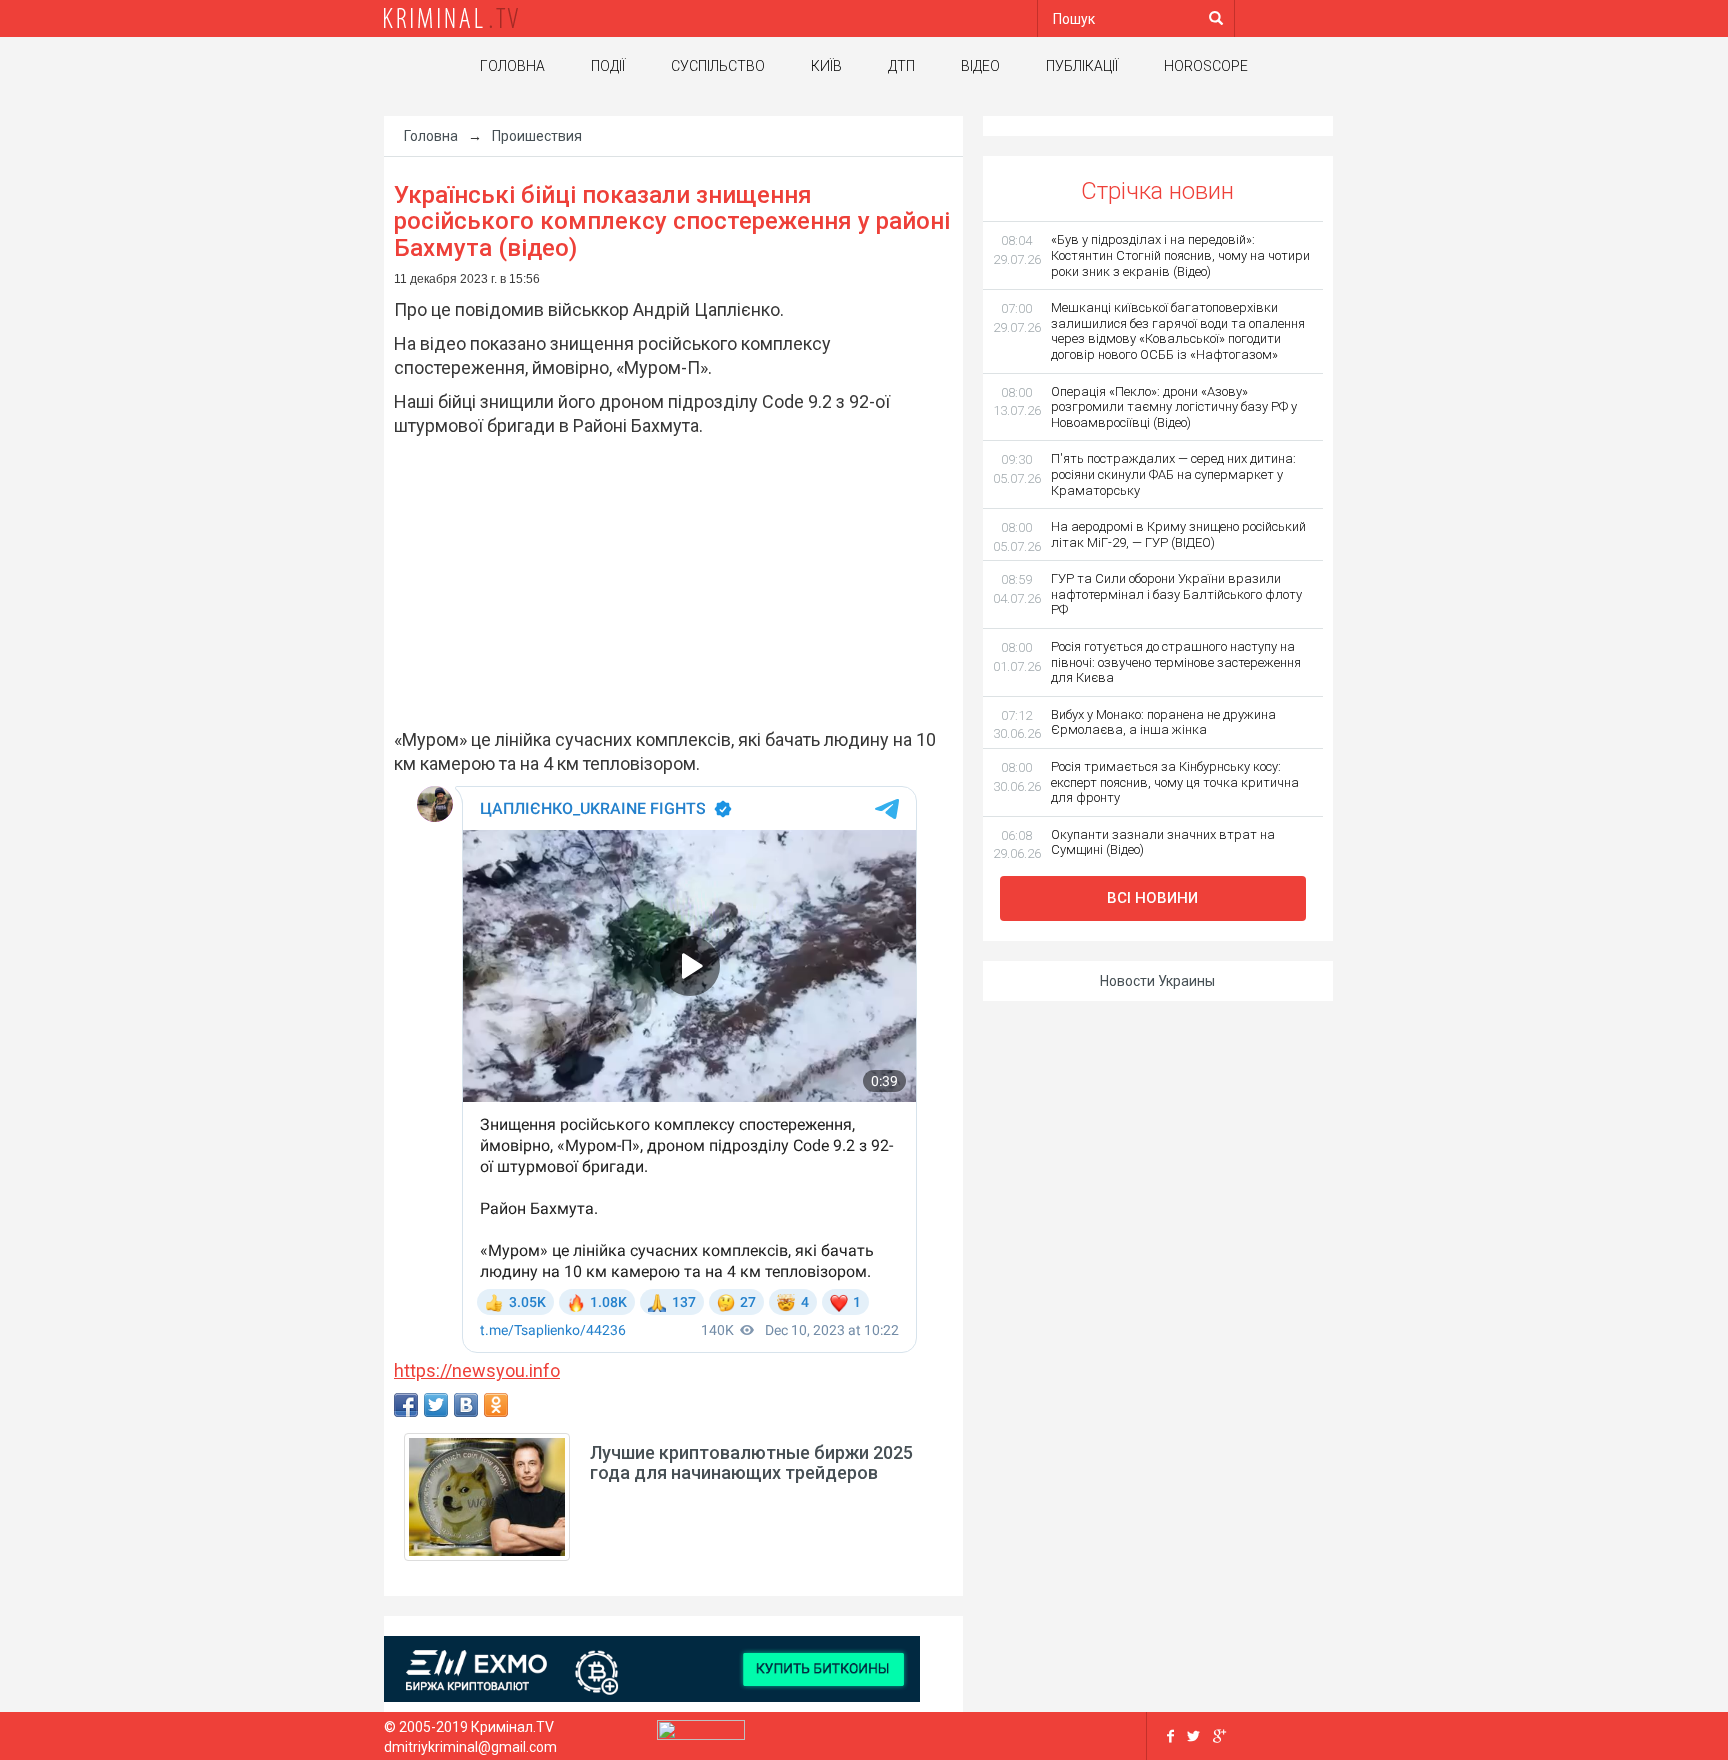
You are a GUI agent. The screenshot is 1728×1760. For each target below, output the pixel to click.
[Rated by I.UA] (701, 1734)
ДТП (901, 66)
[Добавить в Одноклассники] (496, 1405)
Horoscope (1206, 66)
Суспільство (718, 66)
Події (608, 66)
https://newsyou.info (477, 1370)
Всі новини (1152, 898)
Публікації (1082, 66)
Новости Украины (1157, 981)
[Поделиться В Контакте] (466, 1405)
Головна (512, 66)
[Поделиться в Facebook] (406, 1405)
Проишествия (537, 136)
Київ (826, 66)
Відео (980, 66)
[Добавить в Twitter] (436, 1405)
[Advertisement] (663, 583)
